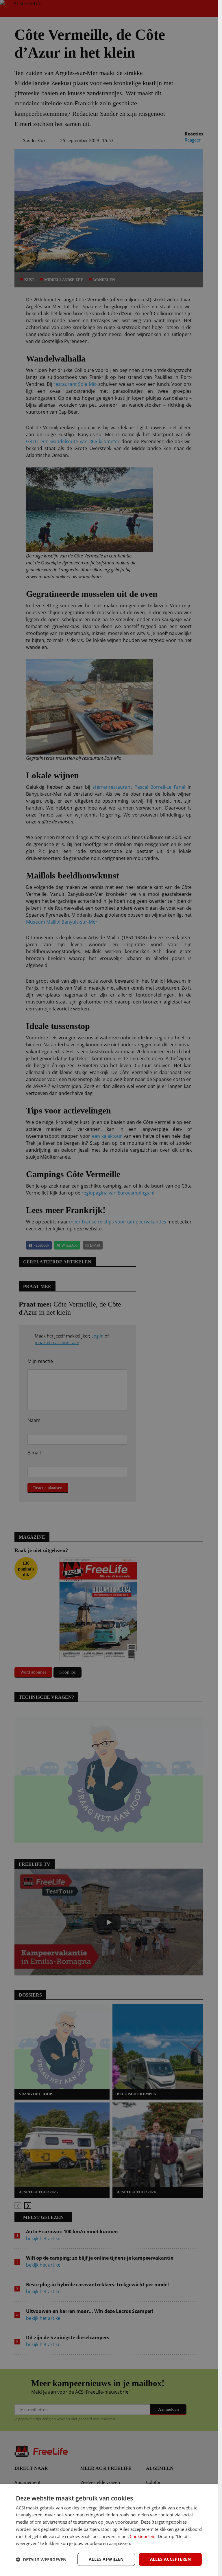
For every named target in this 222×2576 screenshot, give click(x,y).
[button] (41, 2560)
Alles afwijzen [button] (106, 2559)
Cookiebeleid (143, 2536)
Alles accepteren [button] (170, 2559)
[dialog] (109, 2530)
